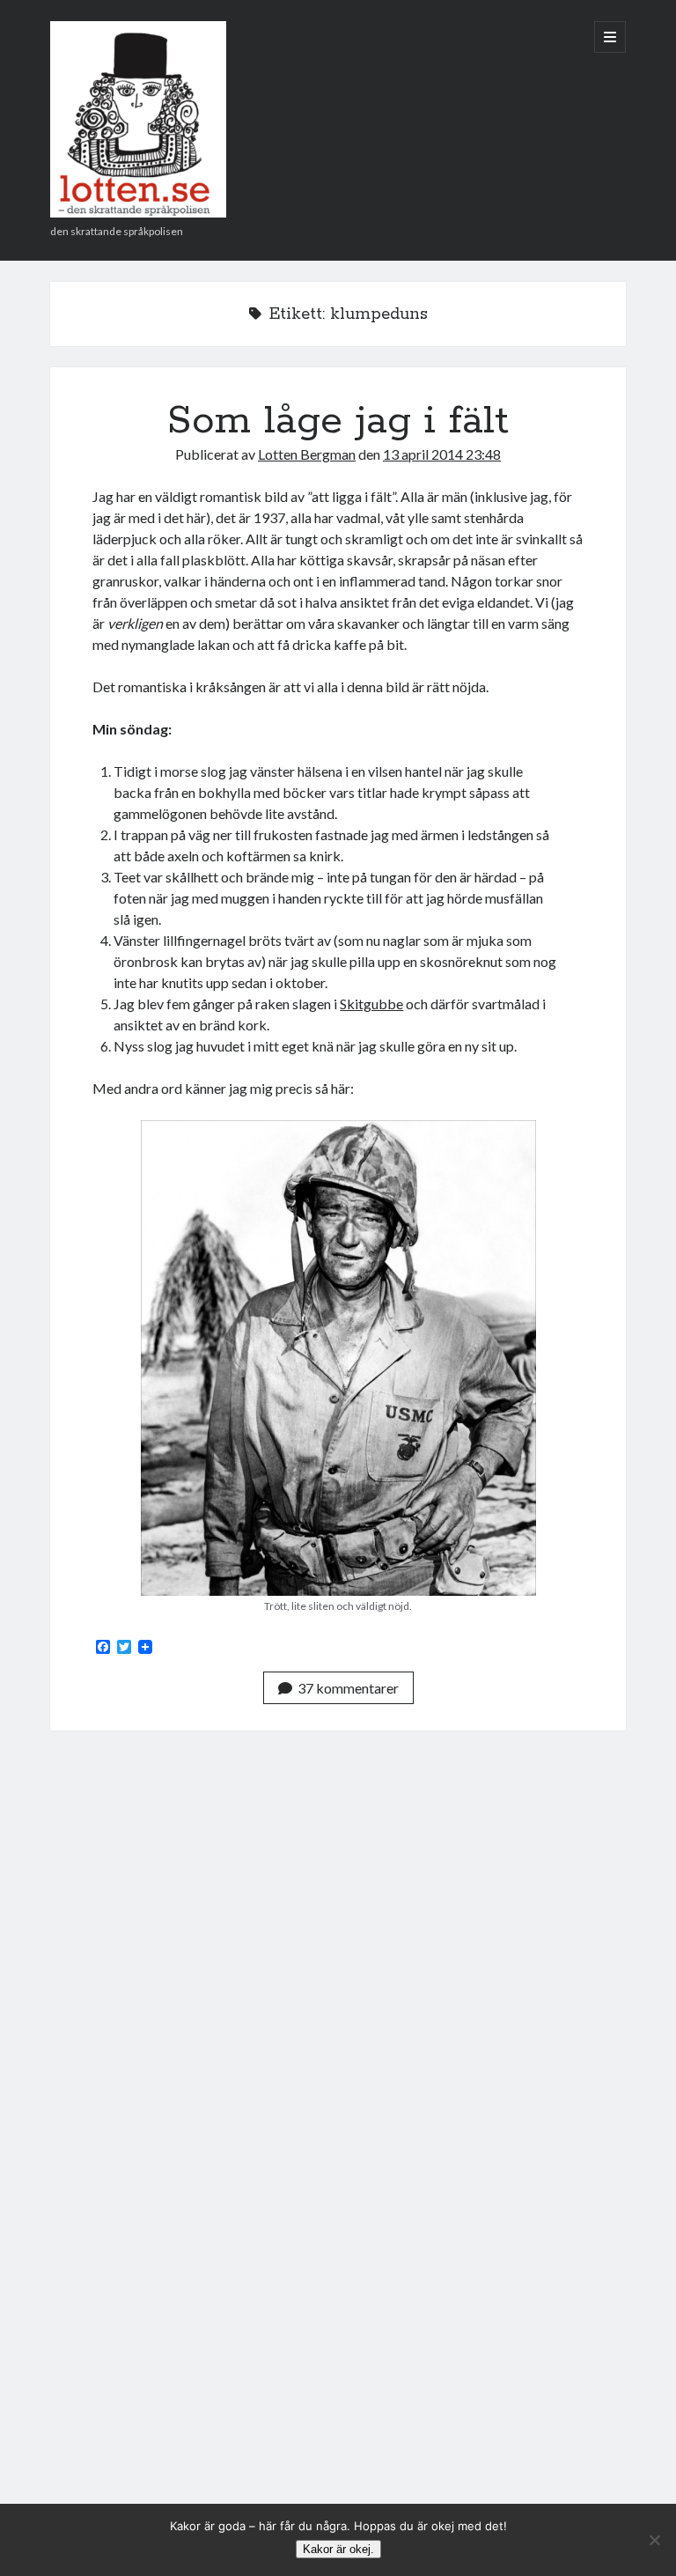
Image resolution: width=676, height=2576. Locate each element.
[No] (654, 2540)
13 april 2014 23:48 (442, 454)
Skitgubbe (371, 1004)
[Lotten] (138, 211)
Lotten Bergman (307, 454)
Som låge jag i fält (338, 421)
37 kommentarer (348, 1688)
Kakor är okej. (338, 2549)
